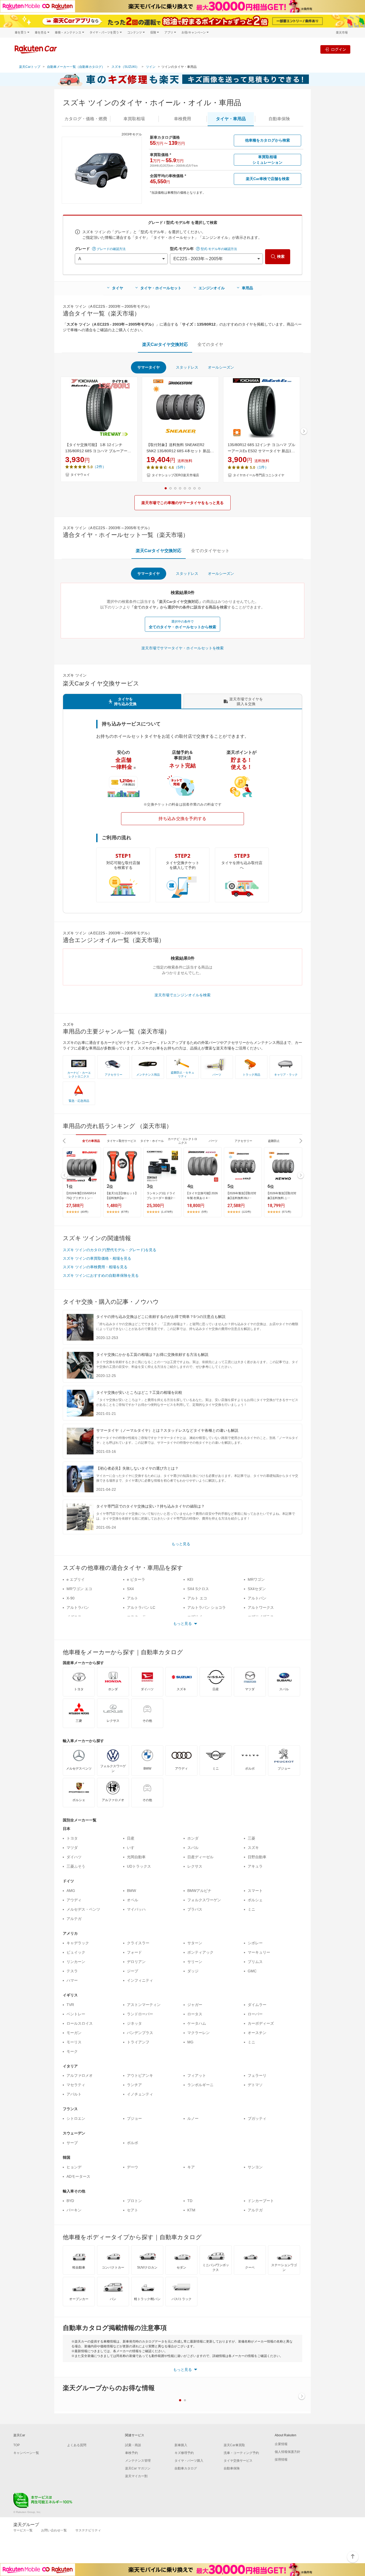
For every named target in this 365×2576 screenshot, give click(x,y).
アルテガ (74, 1919)
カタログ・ (86, 119)
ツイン (151, 67)
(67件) (125, 1212)
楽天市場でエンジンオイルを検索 (183, 995)
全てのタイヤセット (210, 551)
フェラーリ (257, 2075)
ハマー (72, 1980)
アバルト (74, 2094)
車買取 (134, 119)
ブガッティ (257, 2118)
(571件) (286, 1212)
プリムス (255, 1962)
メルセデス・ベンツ (83, 1909)
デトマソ (255, 2085)
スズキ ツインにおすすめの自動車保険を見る (101, 1275)
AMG (71, 1891)
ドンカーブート (261, 2201)
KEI (190, 1579)
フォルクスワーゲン (204, 1900)
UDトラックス (139, 1866)
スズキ (253, 1848)
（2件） (99, 467)
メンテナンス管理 (138, 2461)
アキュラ (255, 1866)
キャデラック (78, 1943)
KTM (191, 2210)
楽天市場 (342, 32)
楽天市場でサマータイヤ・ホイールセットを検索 (183, 648)
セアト (133, 2210)
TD (190, 2201)
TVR (70, 2005)
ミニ (251, 1909)
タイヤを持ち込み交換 (125, 701)
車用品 (247, 288)
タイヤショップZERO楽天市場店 (175, 475)
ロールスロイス (80, 2023)
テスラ (72, 1971)
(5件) (204, 1212)
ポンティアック (200, 1952)
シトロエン (76, 2118)
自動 (279, 119)
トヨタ (72, 1838)
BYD (70, 2201)
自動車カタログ (186, 2468)
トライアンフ (138, 2042)
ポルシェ (255, 1900)
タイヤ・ (231, 119)
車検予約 (131, 2453)
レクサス (195, 1866)
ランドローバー (140, 2014)
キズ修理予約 (184, 2453)
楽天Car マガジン (138, 2468)
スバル (193, 1848)
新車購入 (181, 2445)
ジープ (133, 1971)
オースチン (257, 2033)
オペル (133, 1900)
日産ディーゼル (200, 1857)
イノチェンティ (140, 2094)
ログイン (339, 49)
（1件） (262, 467)
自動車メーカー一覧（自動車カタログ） (76, 67)
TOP (17, 2445)
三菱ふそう (76, 1866)
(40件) (84, 1212)
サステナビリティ (88, 2530)
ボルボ (133, 2143)
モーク (72, 2051)
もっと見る (181, 1544)
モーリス (74, 2042)
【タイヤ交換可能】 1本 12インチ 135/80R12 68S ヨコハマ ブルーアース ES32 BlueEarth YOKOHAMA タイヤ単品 (98, 448)
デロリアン (136, 1962)
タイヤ (118, 288)
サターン (195, 1943)
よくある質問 (77, 2445)
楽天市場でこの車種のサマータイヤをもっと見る (183, 503)
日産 (131, 1838)
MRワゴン (256, 1579)
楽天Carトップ (30, 67)
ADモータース (78, 2176)
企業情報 (281, 2444)
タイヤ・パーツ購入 (189, 2461)
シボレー (255, 1943)
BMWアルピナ (199, 1891)
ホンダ (193, 1838)
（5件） (181, 467)
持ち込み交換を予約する (183, 819)
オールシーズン (221, 367)
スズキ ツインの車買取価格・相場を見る (97, 1258)
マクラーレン (199, 2033)
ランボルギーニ (200, 2085)
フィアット (197, 2075)
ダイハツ (74, 1857)
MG (190, 2042)
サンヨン (255, 2167)
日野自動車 (257, 1857)
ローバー (255, 2014)
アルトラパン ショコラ (207, 1607)
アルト (133, 1598)
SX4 (130, 1589)
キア (191, 2167)
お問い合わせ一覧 (54, 2530)
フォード (134, 1952)
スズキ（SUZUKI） (125, 67)
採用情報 (281, 2460)
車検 (183, 119)
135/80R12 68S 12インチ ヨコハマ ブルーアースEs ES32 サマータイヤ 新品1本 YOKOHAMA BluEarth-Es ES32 (261, 448)
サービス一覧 (23, 2530)
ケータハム (197, 2023)
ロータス (195, 2014)
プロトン (134, 2201)
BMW (131, 1891)
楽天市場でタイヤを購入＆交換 (246, 701)
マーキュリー (259, 1952)
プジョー (134, 2118)
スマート (255, 1891)
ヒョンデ (74, 2167)
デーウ (133, 2167)
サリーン (195, 1962)
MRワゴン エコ (79, 1589)
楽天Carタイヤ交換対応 (165, 344)
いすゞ (133, 1848)
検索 (281, 256)
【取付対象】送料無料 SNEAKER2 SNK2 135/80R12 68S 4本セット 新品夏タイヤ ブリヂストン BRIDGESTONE (180, 448)
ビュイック (76, 1952)
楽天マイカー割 (136, 2476)
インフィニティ (140, 1980)
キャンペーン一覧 (26, 2453)
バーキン (74, 2210)
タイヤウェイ (80, 475)
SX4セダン (257, 1589)
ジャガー (195, 2005)
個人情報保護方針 (288, 2452)
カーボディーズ (261, 2023)
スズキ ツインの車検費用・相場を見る (95, 1267)
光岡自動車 (136, 1857)
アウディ (74, 1900)
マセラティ (76, 2085)
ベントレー (76, 2014)
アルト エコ (197, 1598)
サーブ (72, 2143)
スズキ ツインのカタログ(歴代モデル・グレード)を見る (110, 1250)
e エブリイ (76, 1579)
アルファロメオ (80, 2075)
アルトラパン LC (141, 1607)
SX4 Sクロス (198, 1589)
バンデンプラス (140, 2033)
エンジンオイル (212, 288)
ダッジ (193, 1971)
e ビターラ (136, 1579)
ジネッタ (134, 2023)
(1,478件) (167, 1212)
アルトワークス (261, 1607)
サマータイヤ (149, 367)
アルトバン (257, 1598)
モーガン (74, 2033)
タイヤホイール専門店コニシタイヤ (259, 475)
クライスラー (138, 1943)
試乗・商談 (133, 2445)
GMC (252, 1971)
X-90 (71, 1598)
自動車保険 (232, 2468)
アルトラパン (78, 1607)
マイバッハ (136, 1909)
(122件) (246, 1212)
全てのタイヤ (210, 344)
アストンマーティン (144, 2005)
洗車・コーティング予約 (241, 2453)
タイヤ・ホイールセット (161, 288)
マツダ (72, 1848)
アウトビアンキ (140, 2075)
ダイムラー (257, 2005)
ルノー (193, 2118)
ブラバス (195, 1909)
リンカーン (76, 1962)
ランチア (134, 2085)
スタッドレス (187, 367)
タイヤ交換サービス (238, 2461)
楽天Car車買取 (234, 2445)
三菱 (251, 1838)
